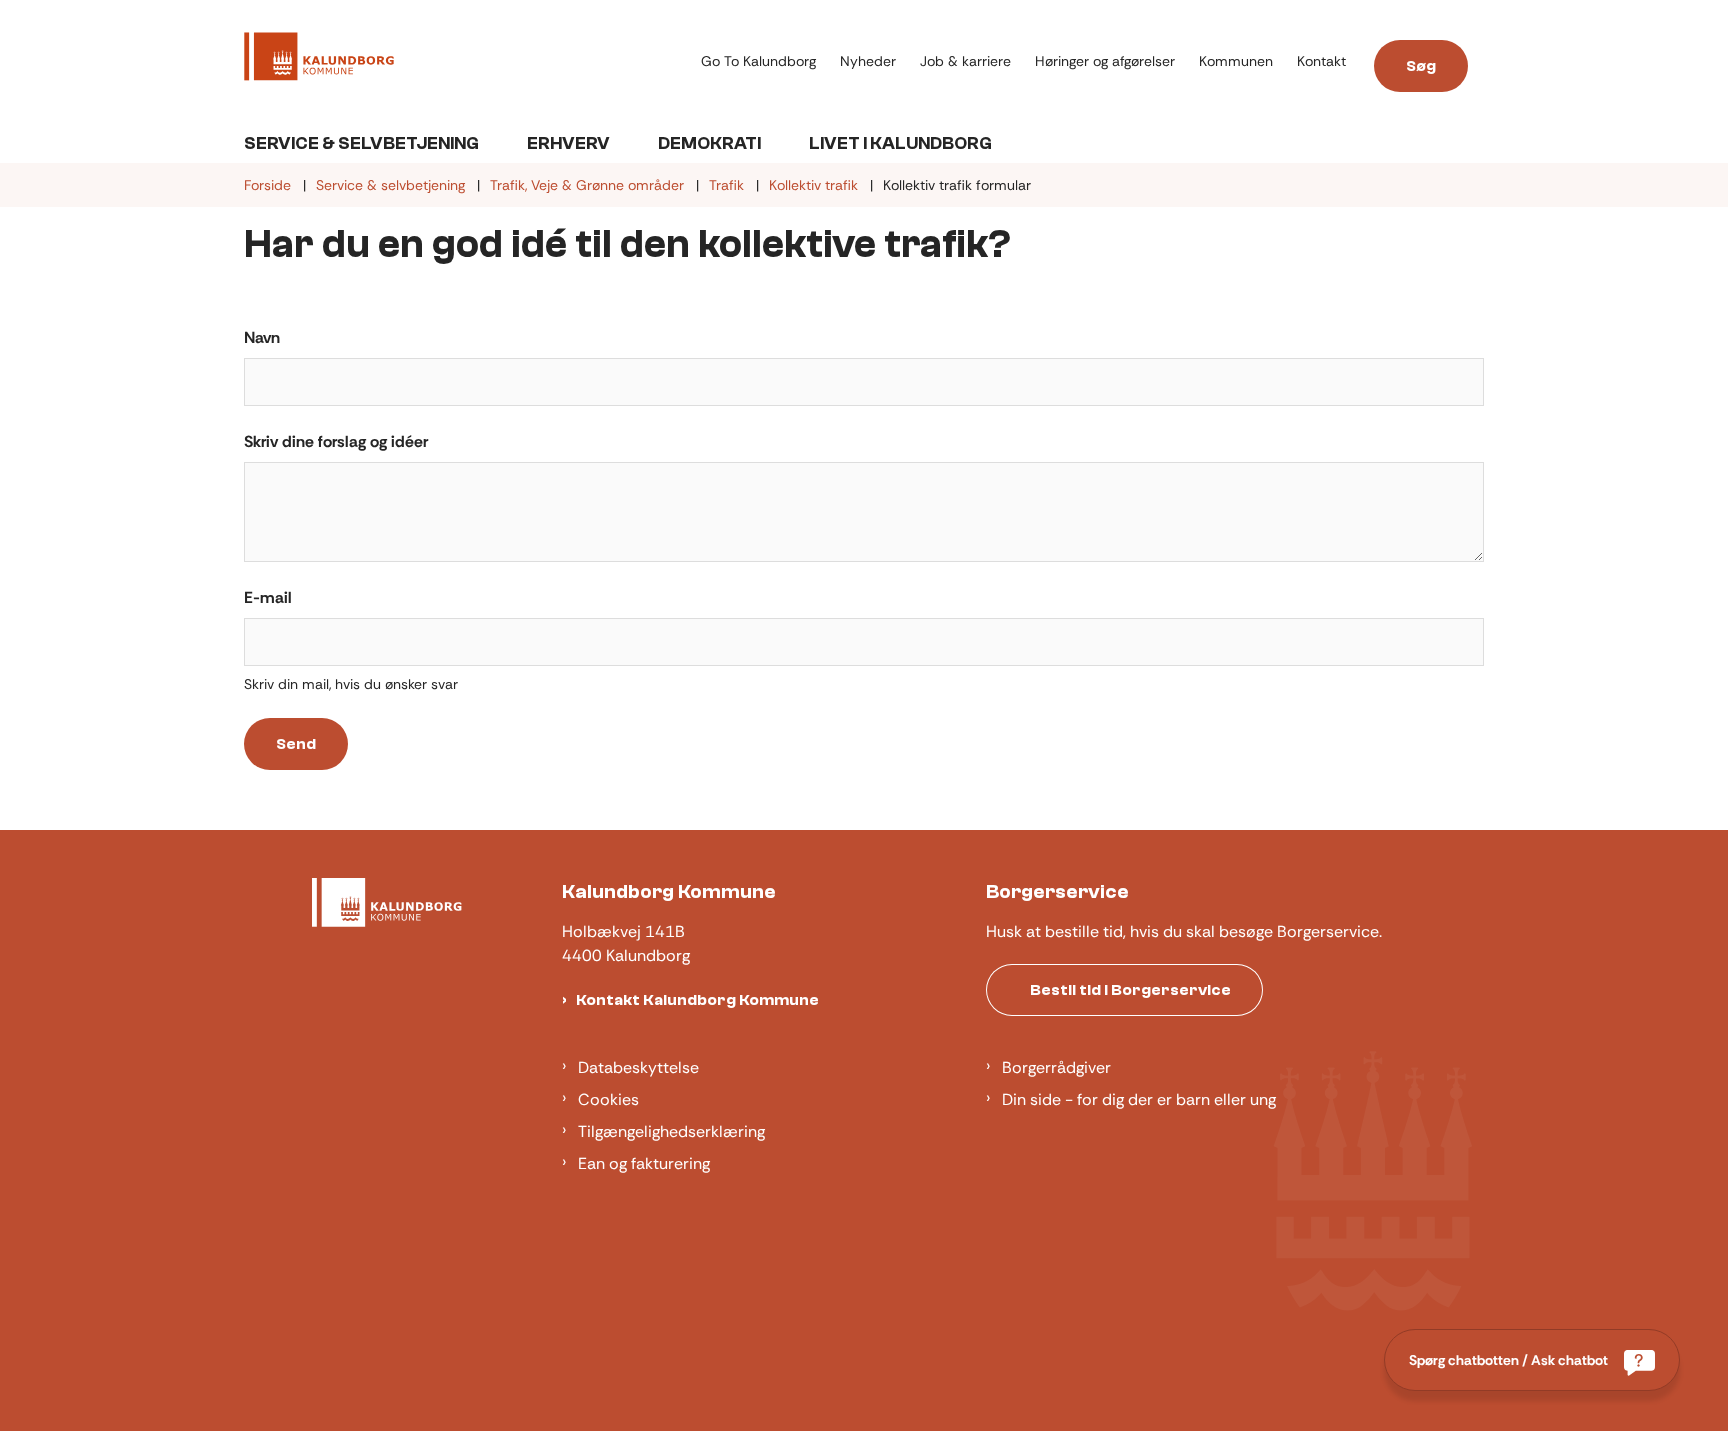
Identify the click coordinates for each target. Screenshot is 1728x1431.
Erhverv (568, 143)
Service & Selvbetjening (361, 143)
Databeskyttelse (638, 1067)
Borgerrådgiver (1056, 1067)
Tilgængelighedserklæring (671, 1131)
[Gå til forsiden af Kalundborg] (466, 60)
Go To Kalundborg (758, 61)
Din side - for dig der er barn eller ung (1139, 1099)
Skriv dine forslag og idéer (336, 441)
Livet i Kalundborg (900, 143)
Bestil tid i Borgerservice (1130, 990)
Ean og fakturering (644, 1163)
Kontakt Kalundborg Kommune (697, 1000)
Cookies (608, 1099)
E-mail (268, 597)
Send (296, 744)
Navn (262, 337)
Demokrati (709, 143)
